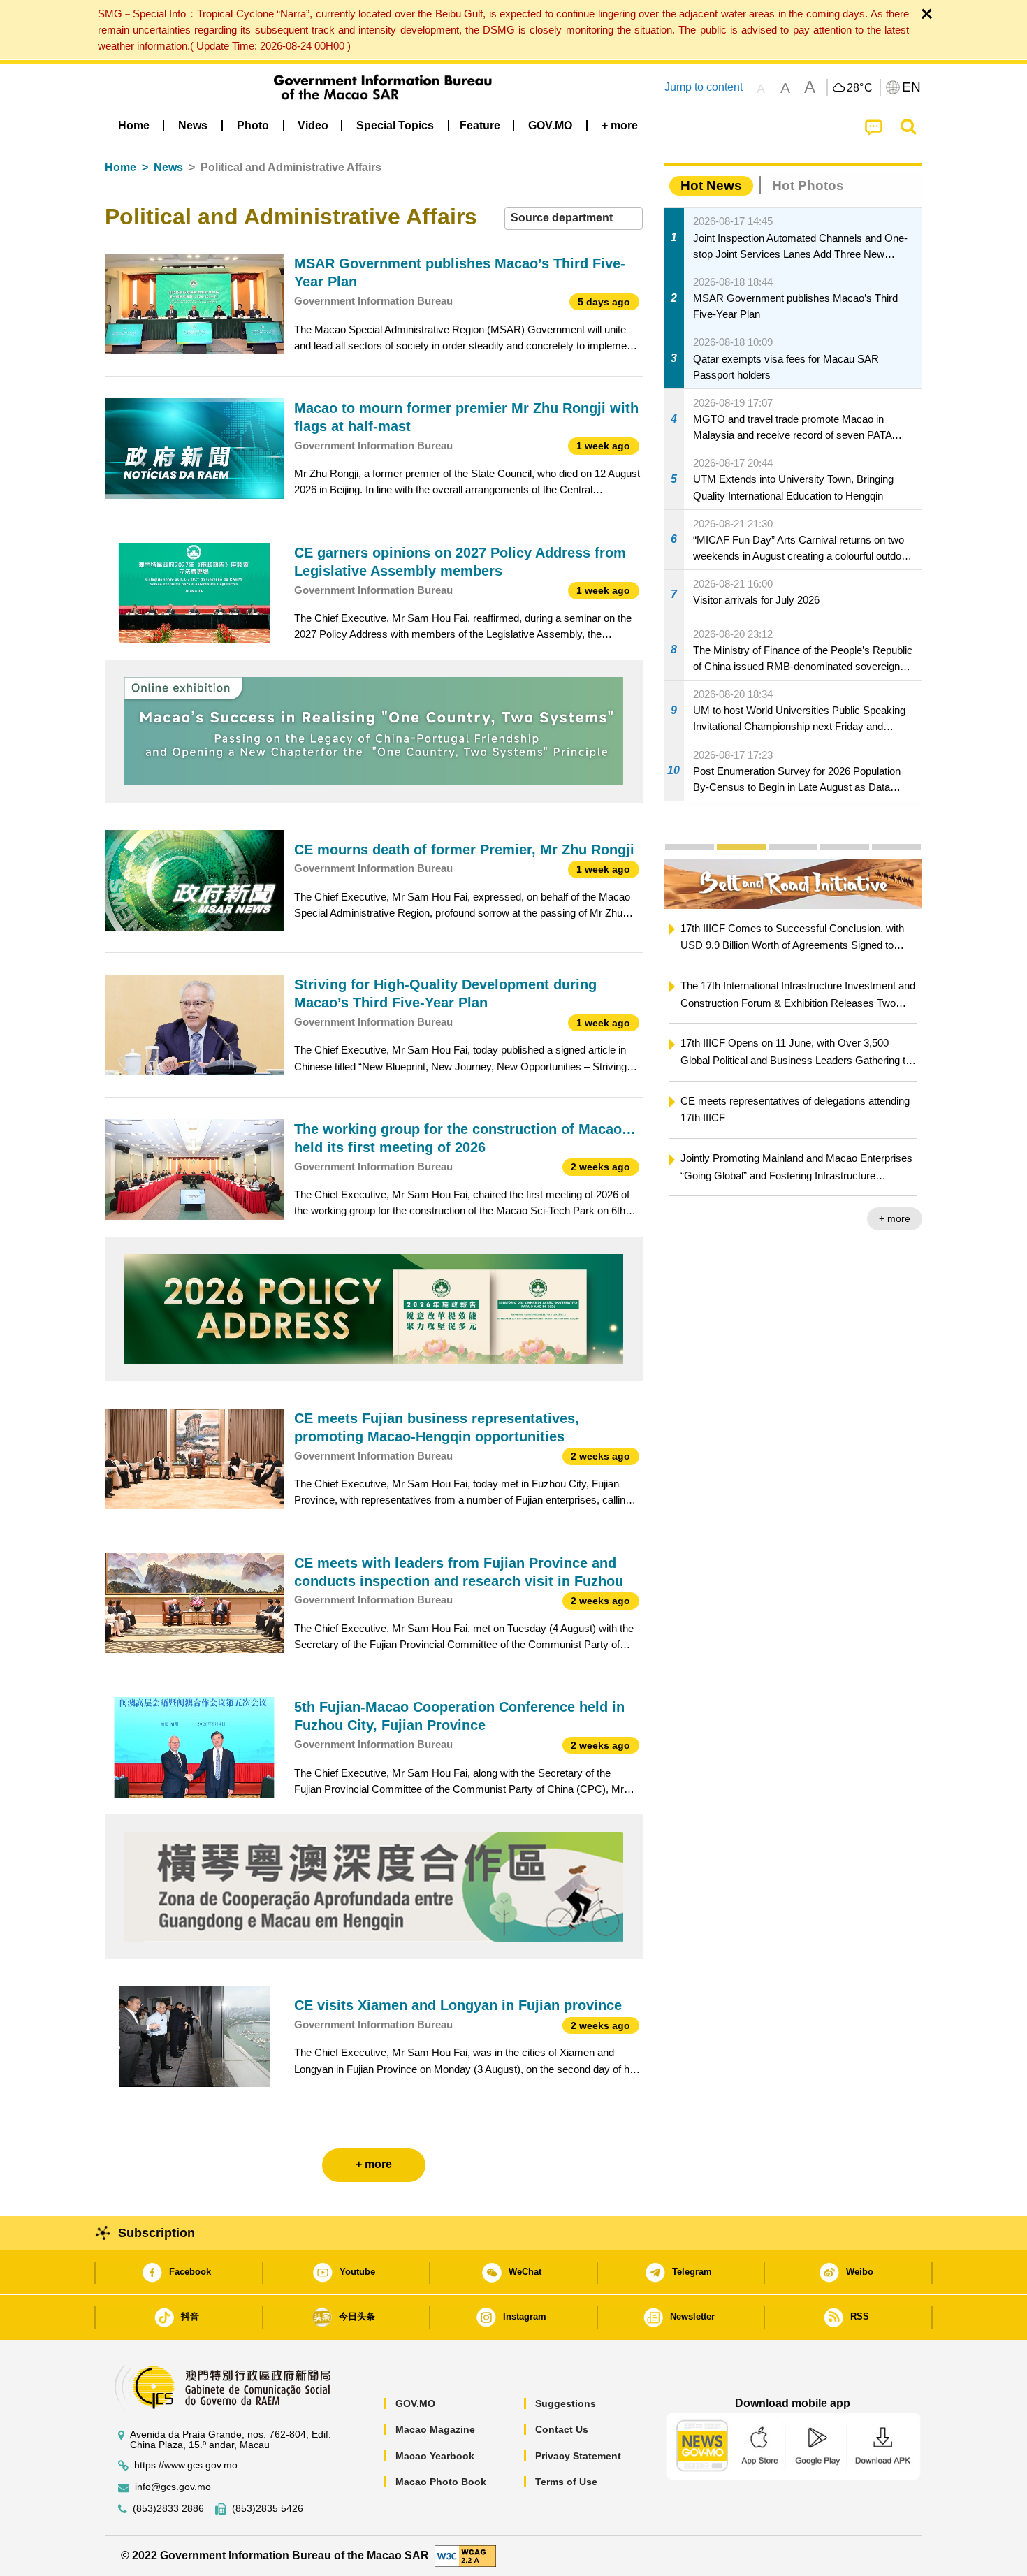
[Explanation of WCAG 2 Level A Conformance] (465, 2555)
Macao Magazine (435, 2429)
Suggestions (566, 2403)
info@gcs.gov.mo (173, 2487)
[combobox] (574, 218)
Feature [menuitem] (480, 125)
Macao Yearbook (435, 2456)
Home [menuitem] (134, 125)
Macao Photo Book (441, 2482)
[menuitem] (193, 126)
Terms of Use (566, 2482)
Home (121, 167)
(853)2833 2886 (168, 2509)
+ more (858, 1218)
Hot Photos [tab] (808, 185)
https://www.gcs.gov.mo (186, 2465)
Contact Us (562, 2429)
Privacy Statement (578, 2456)
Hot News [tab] (711, 185)
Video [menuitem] (313, 125)
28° (860, 88)
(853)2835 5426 (268, 2509)
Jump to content (704, 87)
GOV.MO (415, 2403)
